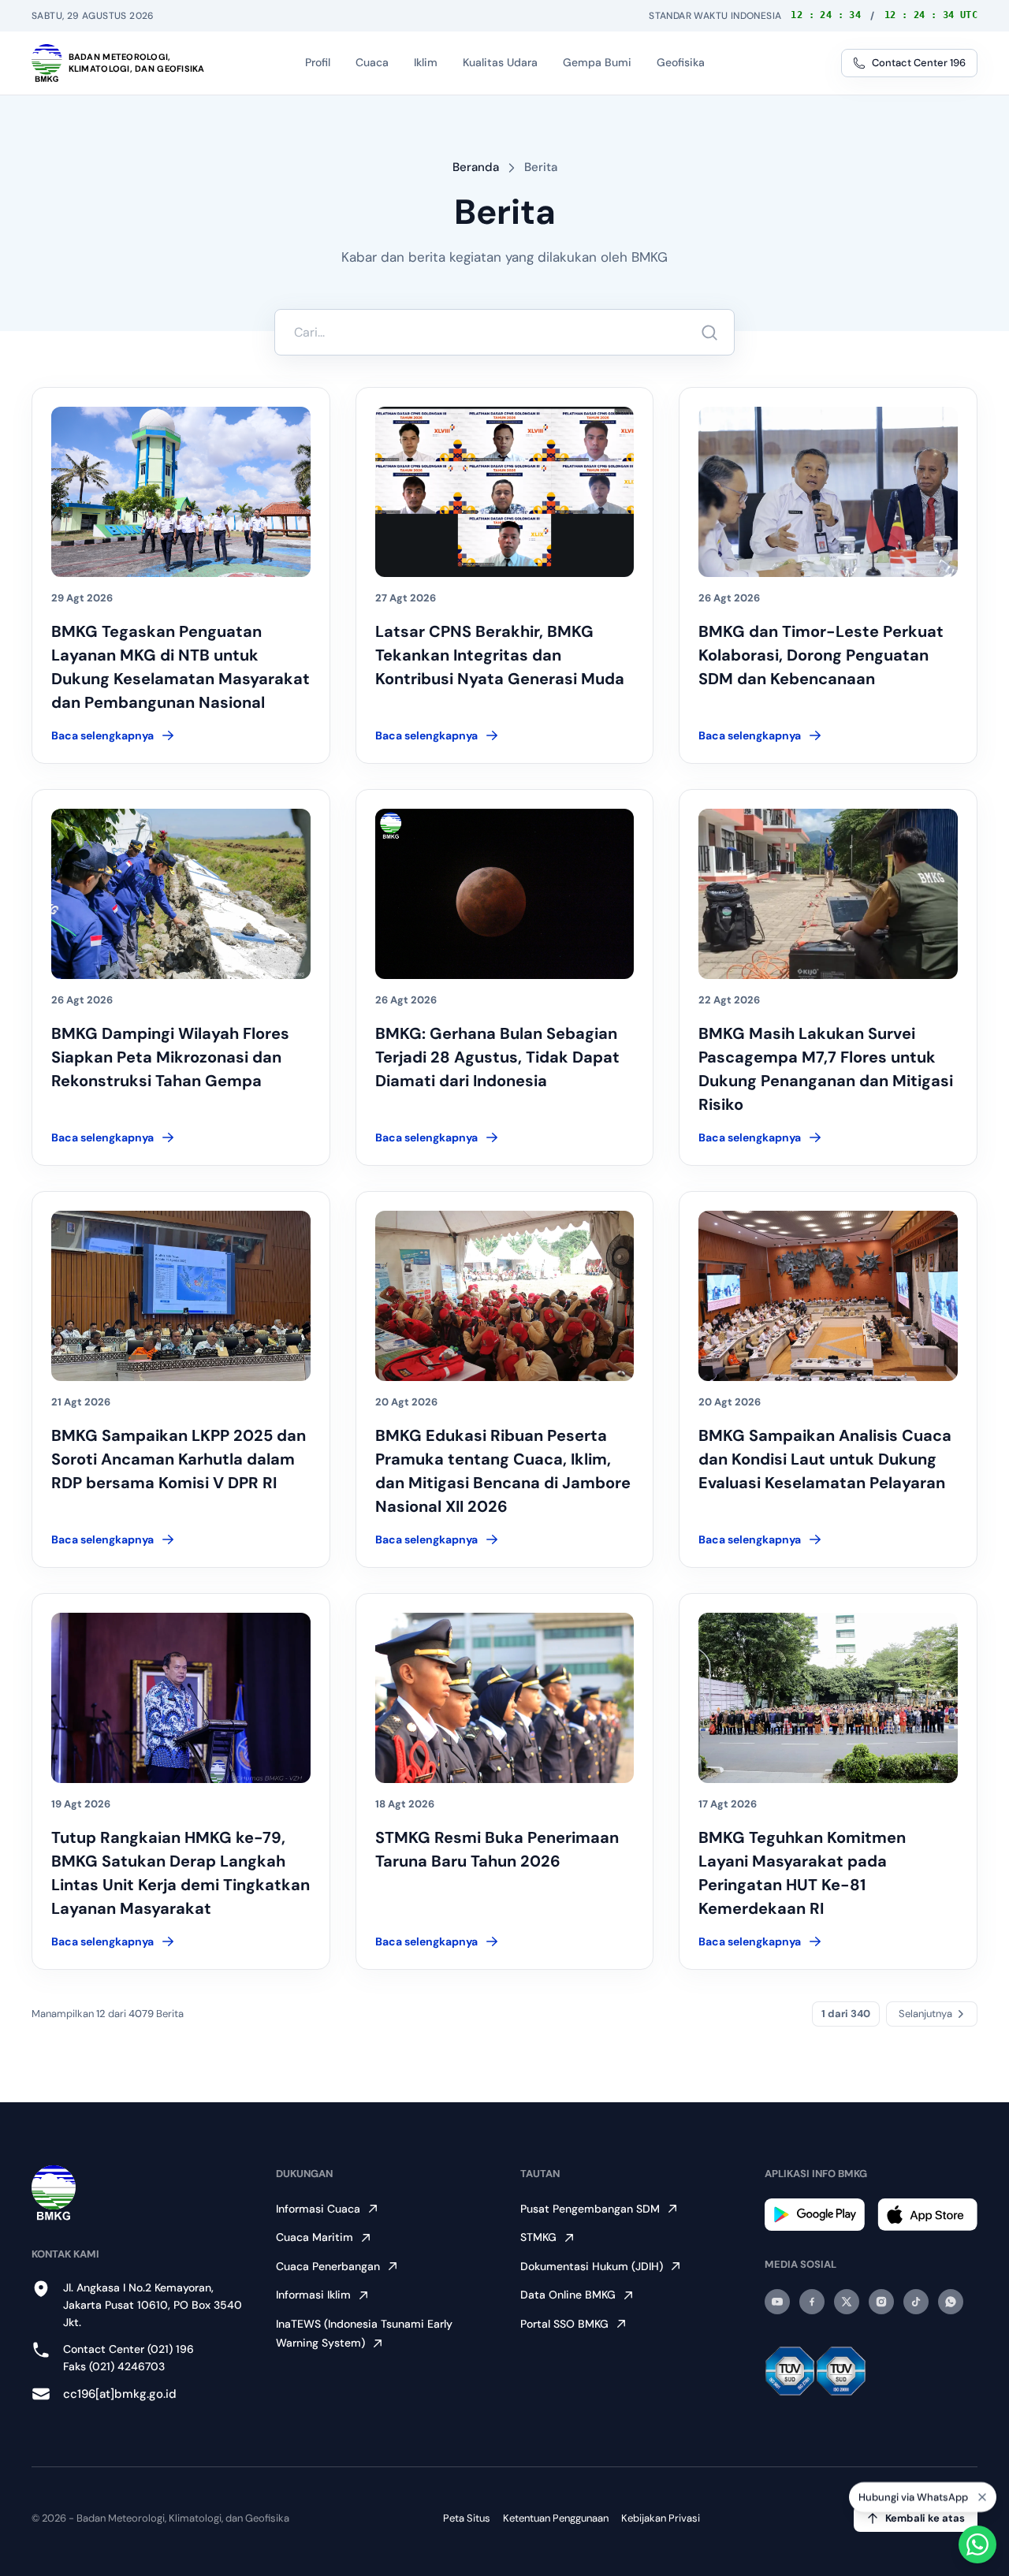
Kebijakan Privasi (661, 2518)
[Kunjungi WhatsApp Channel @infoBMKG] (951, 2302)
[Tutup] (982, 2497)
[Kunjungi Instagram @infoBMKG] (881, 2302)
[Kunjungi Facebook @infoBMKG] (812, 2302)
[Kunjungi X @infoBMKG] (847, 2302)
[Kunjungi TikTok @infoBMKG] (916, 2302)
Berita (541, 167)
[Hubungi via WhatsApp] (977, 2544)
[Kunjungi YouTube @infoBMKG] (777, 2302)
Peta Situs (467, 2518)
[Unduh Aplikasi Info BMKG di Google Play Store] (815, 2215)
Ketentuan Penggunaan (556, 2518)
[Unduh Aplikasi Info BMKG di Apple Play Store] (927, 2215)
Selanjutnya (925, 2014)
